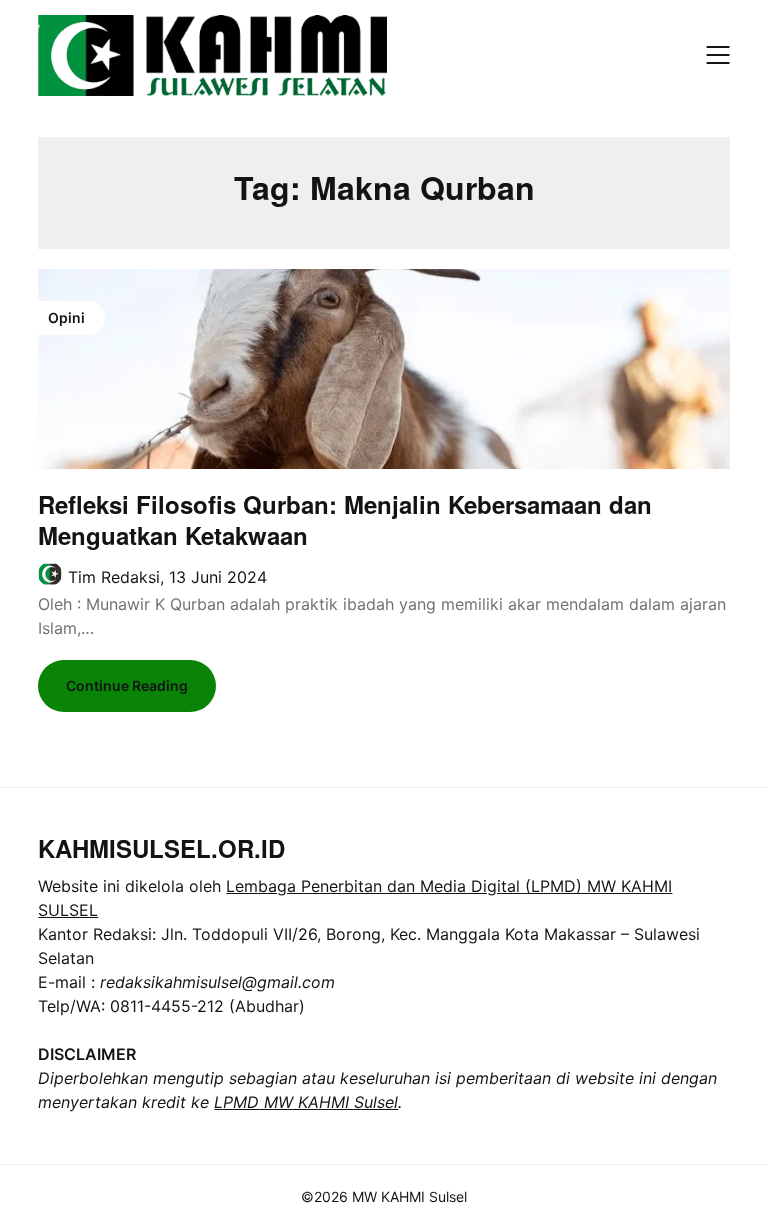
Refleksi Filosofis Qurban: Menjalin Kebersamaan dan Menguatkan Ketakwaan (345, 519)
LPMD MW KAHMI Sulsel (306, 1102)
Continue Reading (127, 685)
